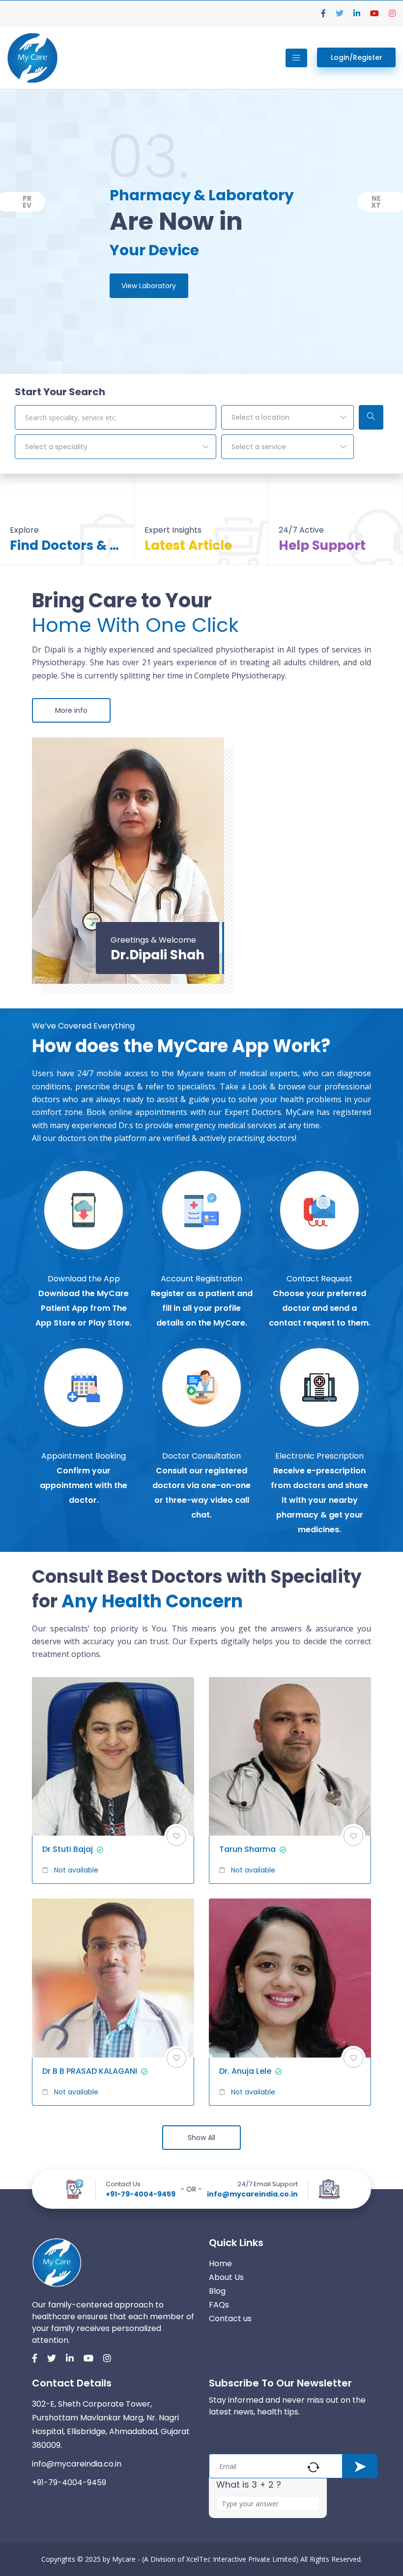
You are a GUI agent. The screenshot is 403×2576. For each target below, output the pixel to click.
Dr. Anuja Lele (245, 2071)
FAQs (219, 2305)
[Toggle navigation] (296, 58)
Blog (217, 2291)
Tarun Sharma (247, 1849)
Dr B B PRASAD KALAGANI (90, 2071)
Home (220, 2264)
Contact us (230, 2318)
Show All (201, 2138)
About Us (226, 2277)
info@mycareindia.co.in (252, 2194)
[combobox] (288, 417)
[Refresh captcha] (313, 2467)
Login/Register (357, 57)
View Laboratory (149, 286)
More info (71, 710)
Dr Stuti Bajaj (68, 1849)
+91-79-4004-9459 (141, 2194)
